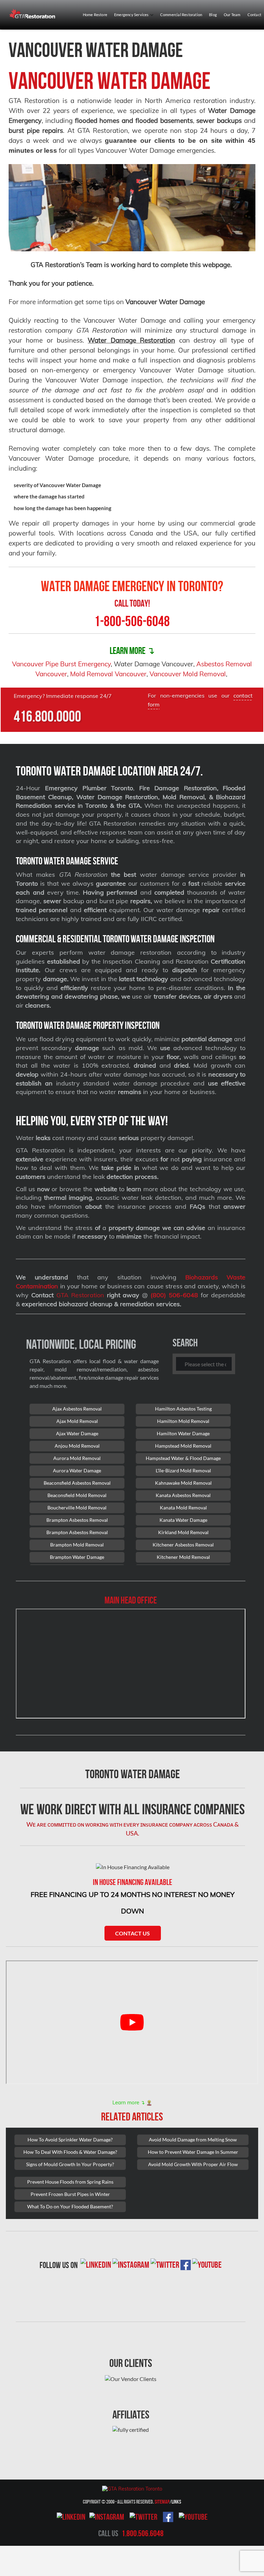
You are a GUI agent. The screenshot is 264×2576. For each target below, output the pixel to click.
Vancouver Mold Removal (188, 674)
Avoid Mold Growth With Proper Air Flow (193, 2164)
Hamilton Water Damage (183, 1433)
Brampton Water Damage (77, 1557)
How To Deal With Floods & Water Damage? (70, 2152)
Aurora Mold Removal (77, 1458)
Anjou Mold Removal (77, 1446)
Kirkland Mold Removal (183, 1532)
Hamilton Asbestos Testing (183, 1409)
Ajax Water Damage (77, 1433)
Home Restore (95, 15)
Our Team (232, 15)
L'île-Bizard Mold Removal (183, 1470)
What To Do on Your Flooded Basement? (70, 2206)
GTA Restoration (80, 1295)
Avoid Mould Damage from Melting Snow (193, 2140)
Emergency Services (132, 15)
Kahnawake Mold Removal (183, 1483)
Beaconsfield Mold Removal (77, 1495)
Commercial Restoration (181, 15)
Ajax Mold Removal (77, 1421)
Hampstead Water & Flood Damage (183, 1458)
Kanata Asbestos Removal (183, 1495)
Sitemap (162, 2502)
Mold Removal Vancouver (108, 674)
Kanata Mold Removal (183, 1508)
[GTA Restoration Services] (132, 2488)
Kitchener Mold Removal (183, 1557)
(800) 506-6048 (174, 1295)
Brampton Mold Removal (77, 1545)
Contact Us (133, 1933)
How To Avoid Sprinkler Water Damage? (70, 2140)
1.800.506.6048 (143, 2533)
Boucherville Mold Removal (77, 1508)
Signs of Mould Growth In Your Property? (70, 2164)
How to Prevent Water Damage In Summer (193, 2152)
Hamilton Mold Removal (183, 1421)
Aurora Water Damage (77, 1470)
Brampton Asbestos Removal (77, 1520)
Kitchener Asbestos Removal (183, 1545)
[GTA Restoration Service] (33, 14)
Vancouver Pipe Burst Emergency (61, 664)
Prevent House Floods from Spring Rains (70, 2182)
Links (176, 2502)
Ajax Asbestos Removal (77, 1409)
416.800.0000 (47, 716)
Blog (213, 15)
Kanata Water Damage (183, 1520)
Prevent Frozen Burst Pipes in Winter (70, 2194)
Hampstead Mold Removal (183, 1446)
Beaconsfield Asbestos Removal (77, 1483)
